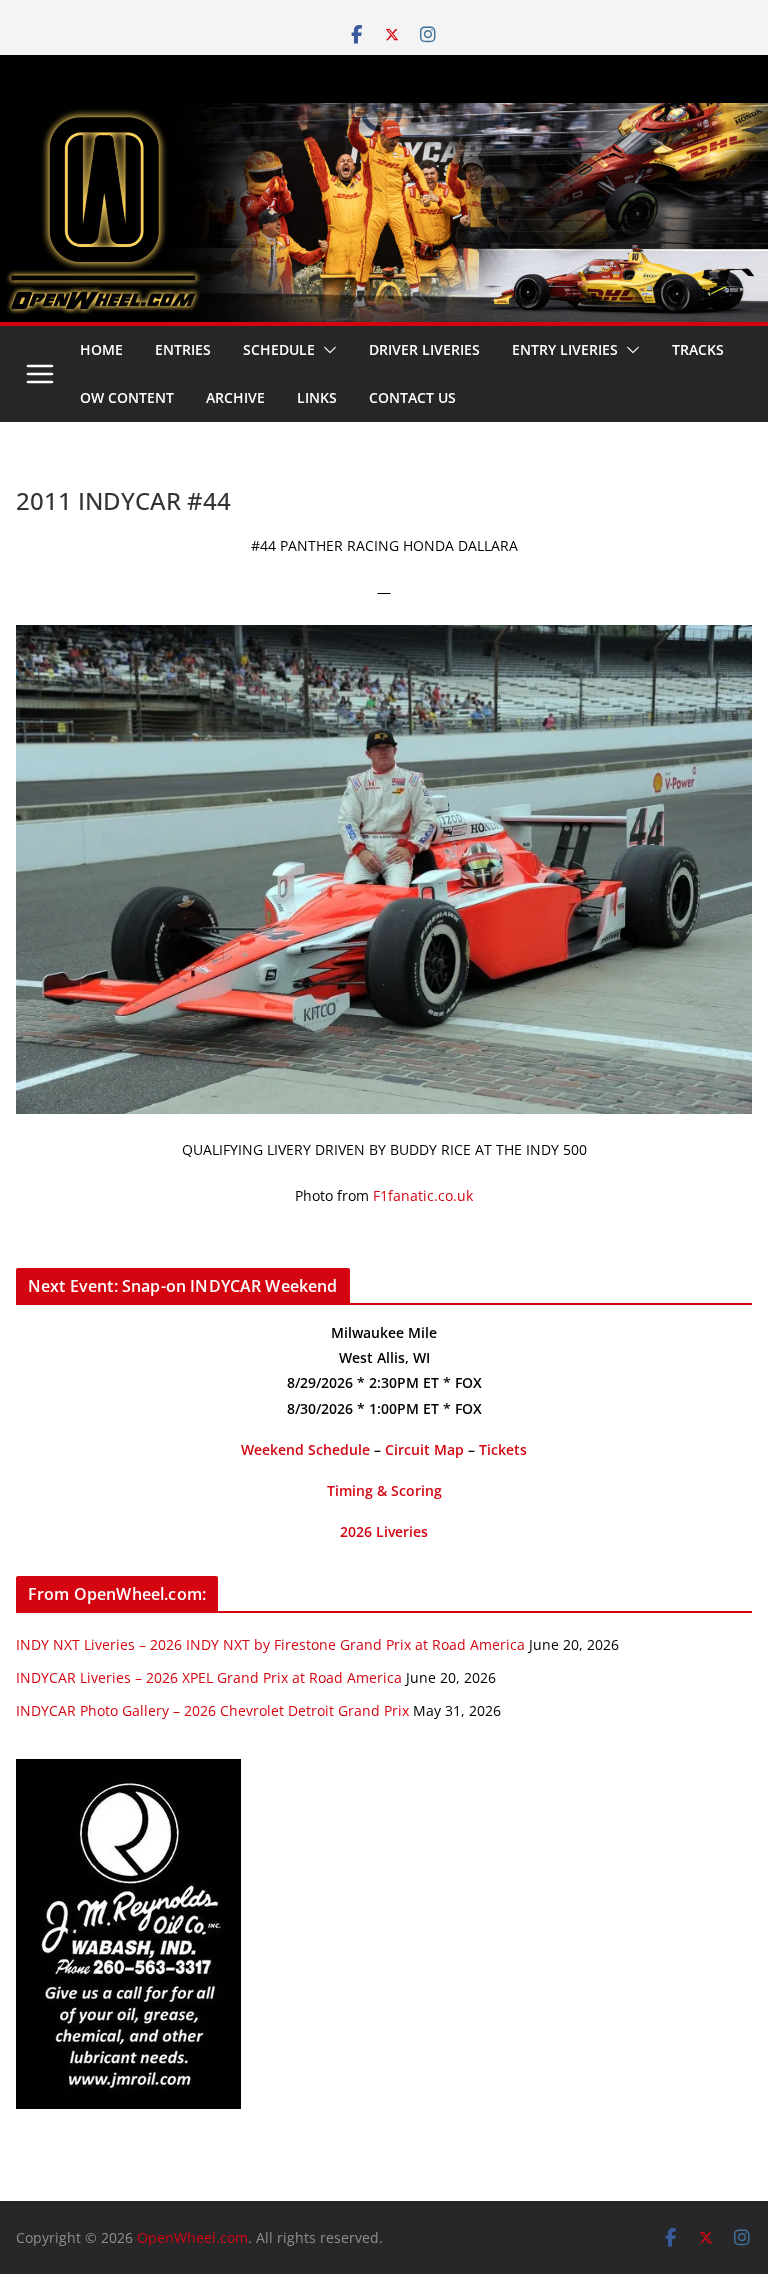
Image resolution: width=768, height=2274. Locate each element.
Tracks (698, 349)
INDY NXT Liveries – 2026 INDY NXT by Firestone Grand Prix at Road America (270, 1644)
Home (101, 349)
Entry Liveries (565, 349)
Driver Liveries (424, 349)
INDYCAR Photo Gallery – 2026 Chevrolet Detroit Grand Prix (212, 1710)
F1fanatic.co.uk (423, 1195)
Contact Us (412, 397)
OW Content (127, 397)
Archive (235, 397)
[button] (326, 350)
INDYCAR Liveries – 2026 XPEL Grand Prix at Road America (209, 1677)
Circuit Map (424, 1449)
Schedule (279, 349)
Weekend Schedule (305, 1449)
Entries (183, 349)
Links (317, 397)
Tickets (503, 1449)
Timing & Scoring (384, 1490)
